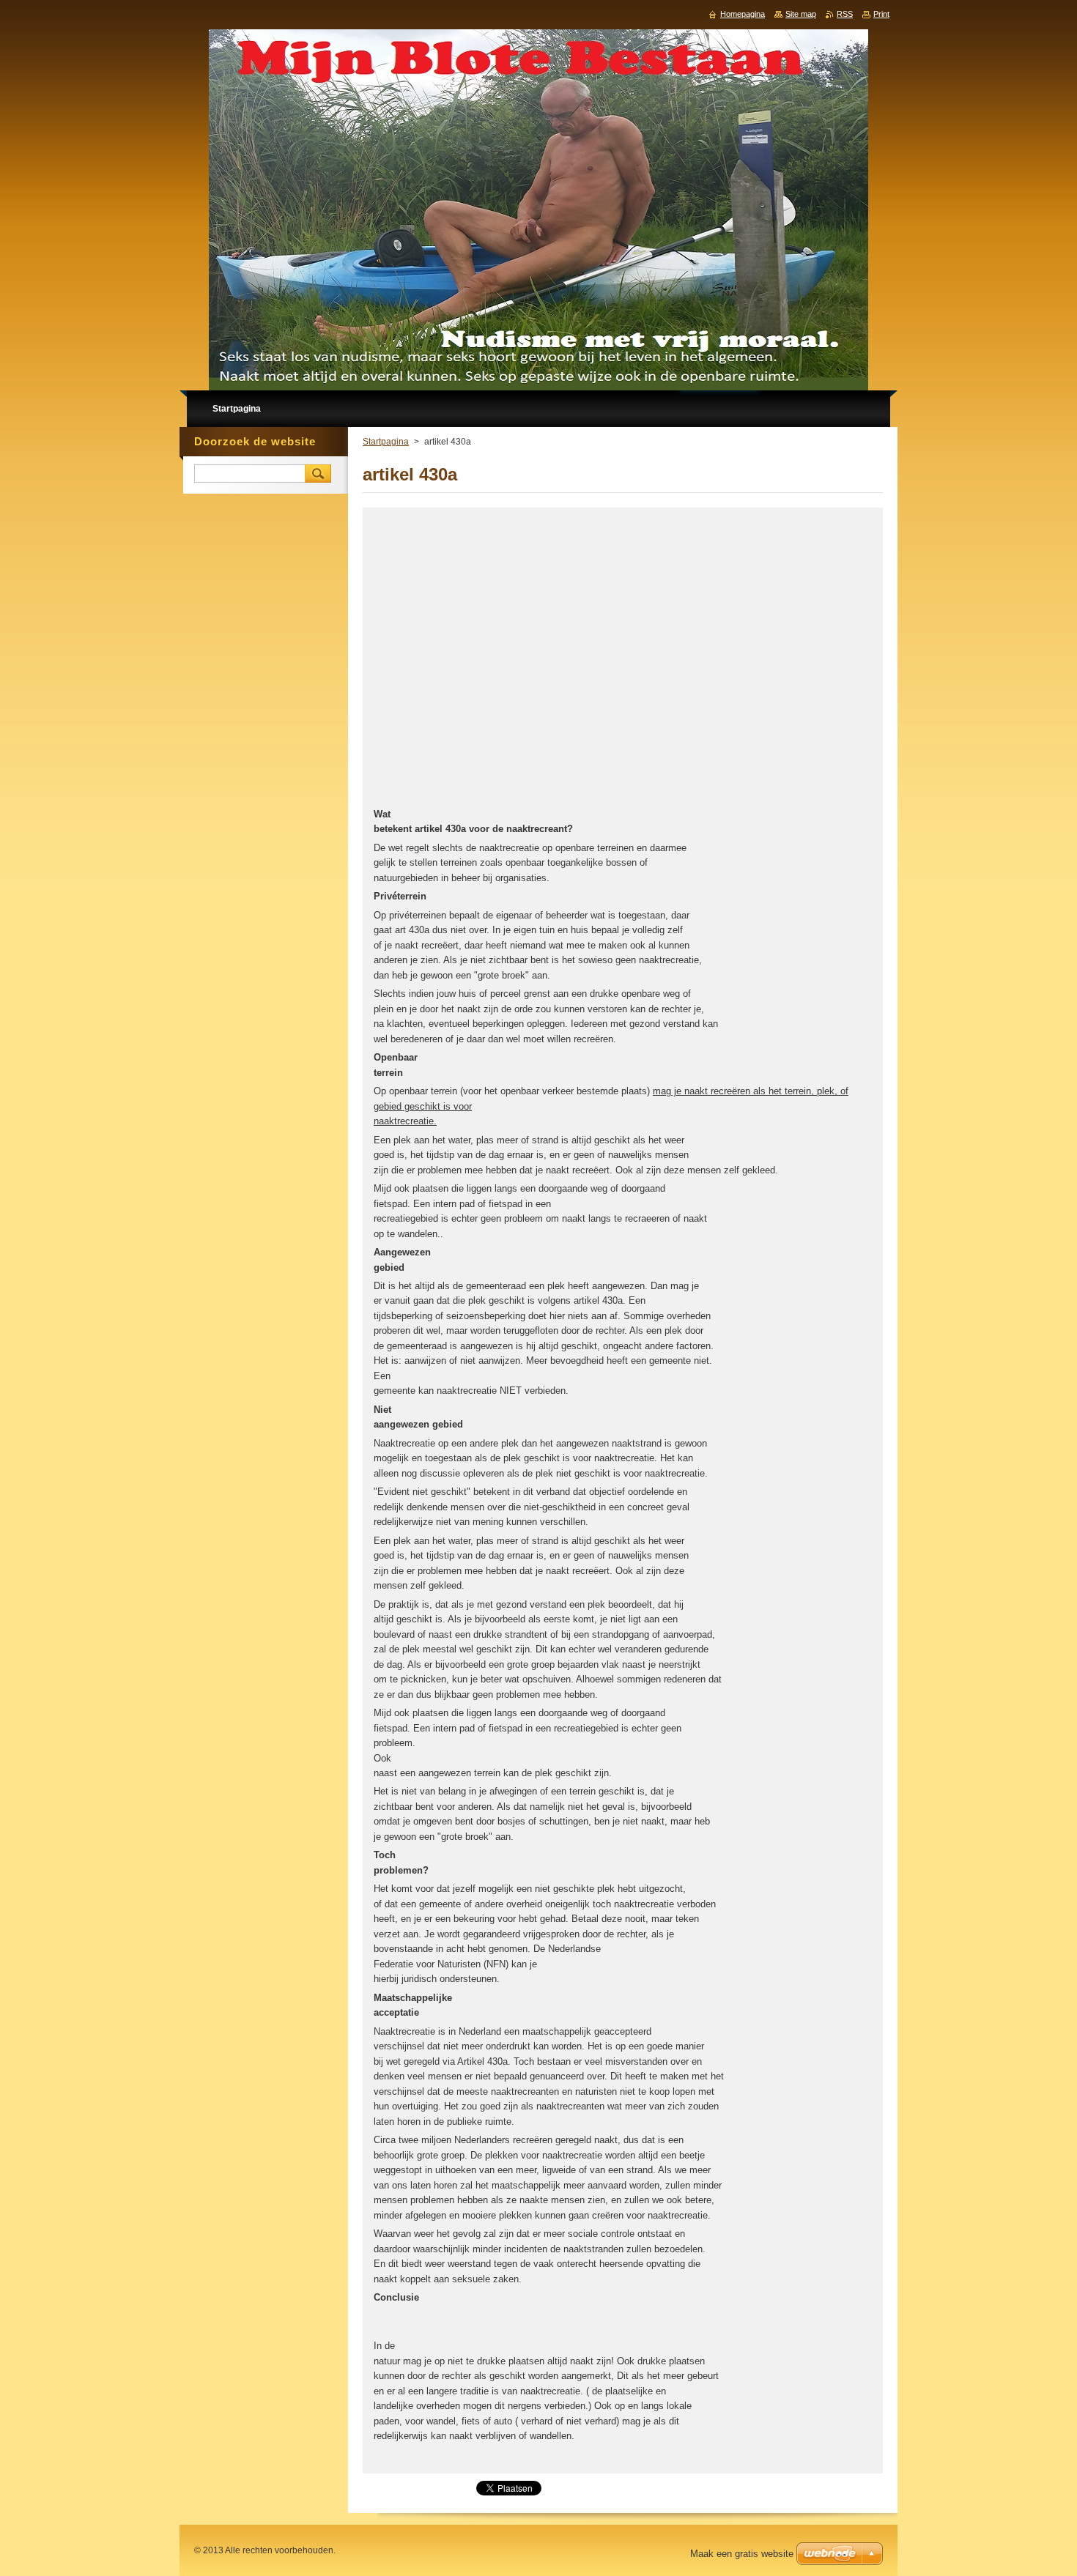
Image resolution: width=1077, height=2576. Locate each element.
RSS (845, 14)
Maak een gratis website (742, 2554)
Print (881, 14)
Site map (801, 14)
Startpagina (386, 442)
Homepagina (743, 14)
